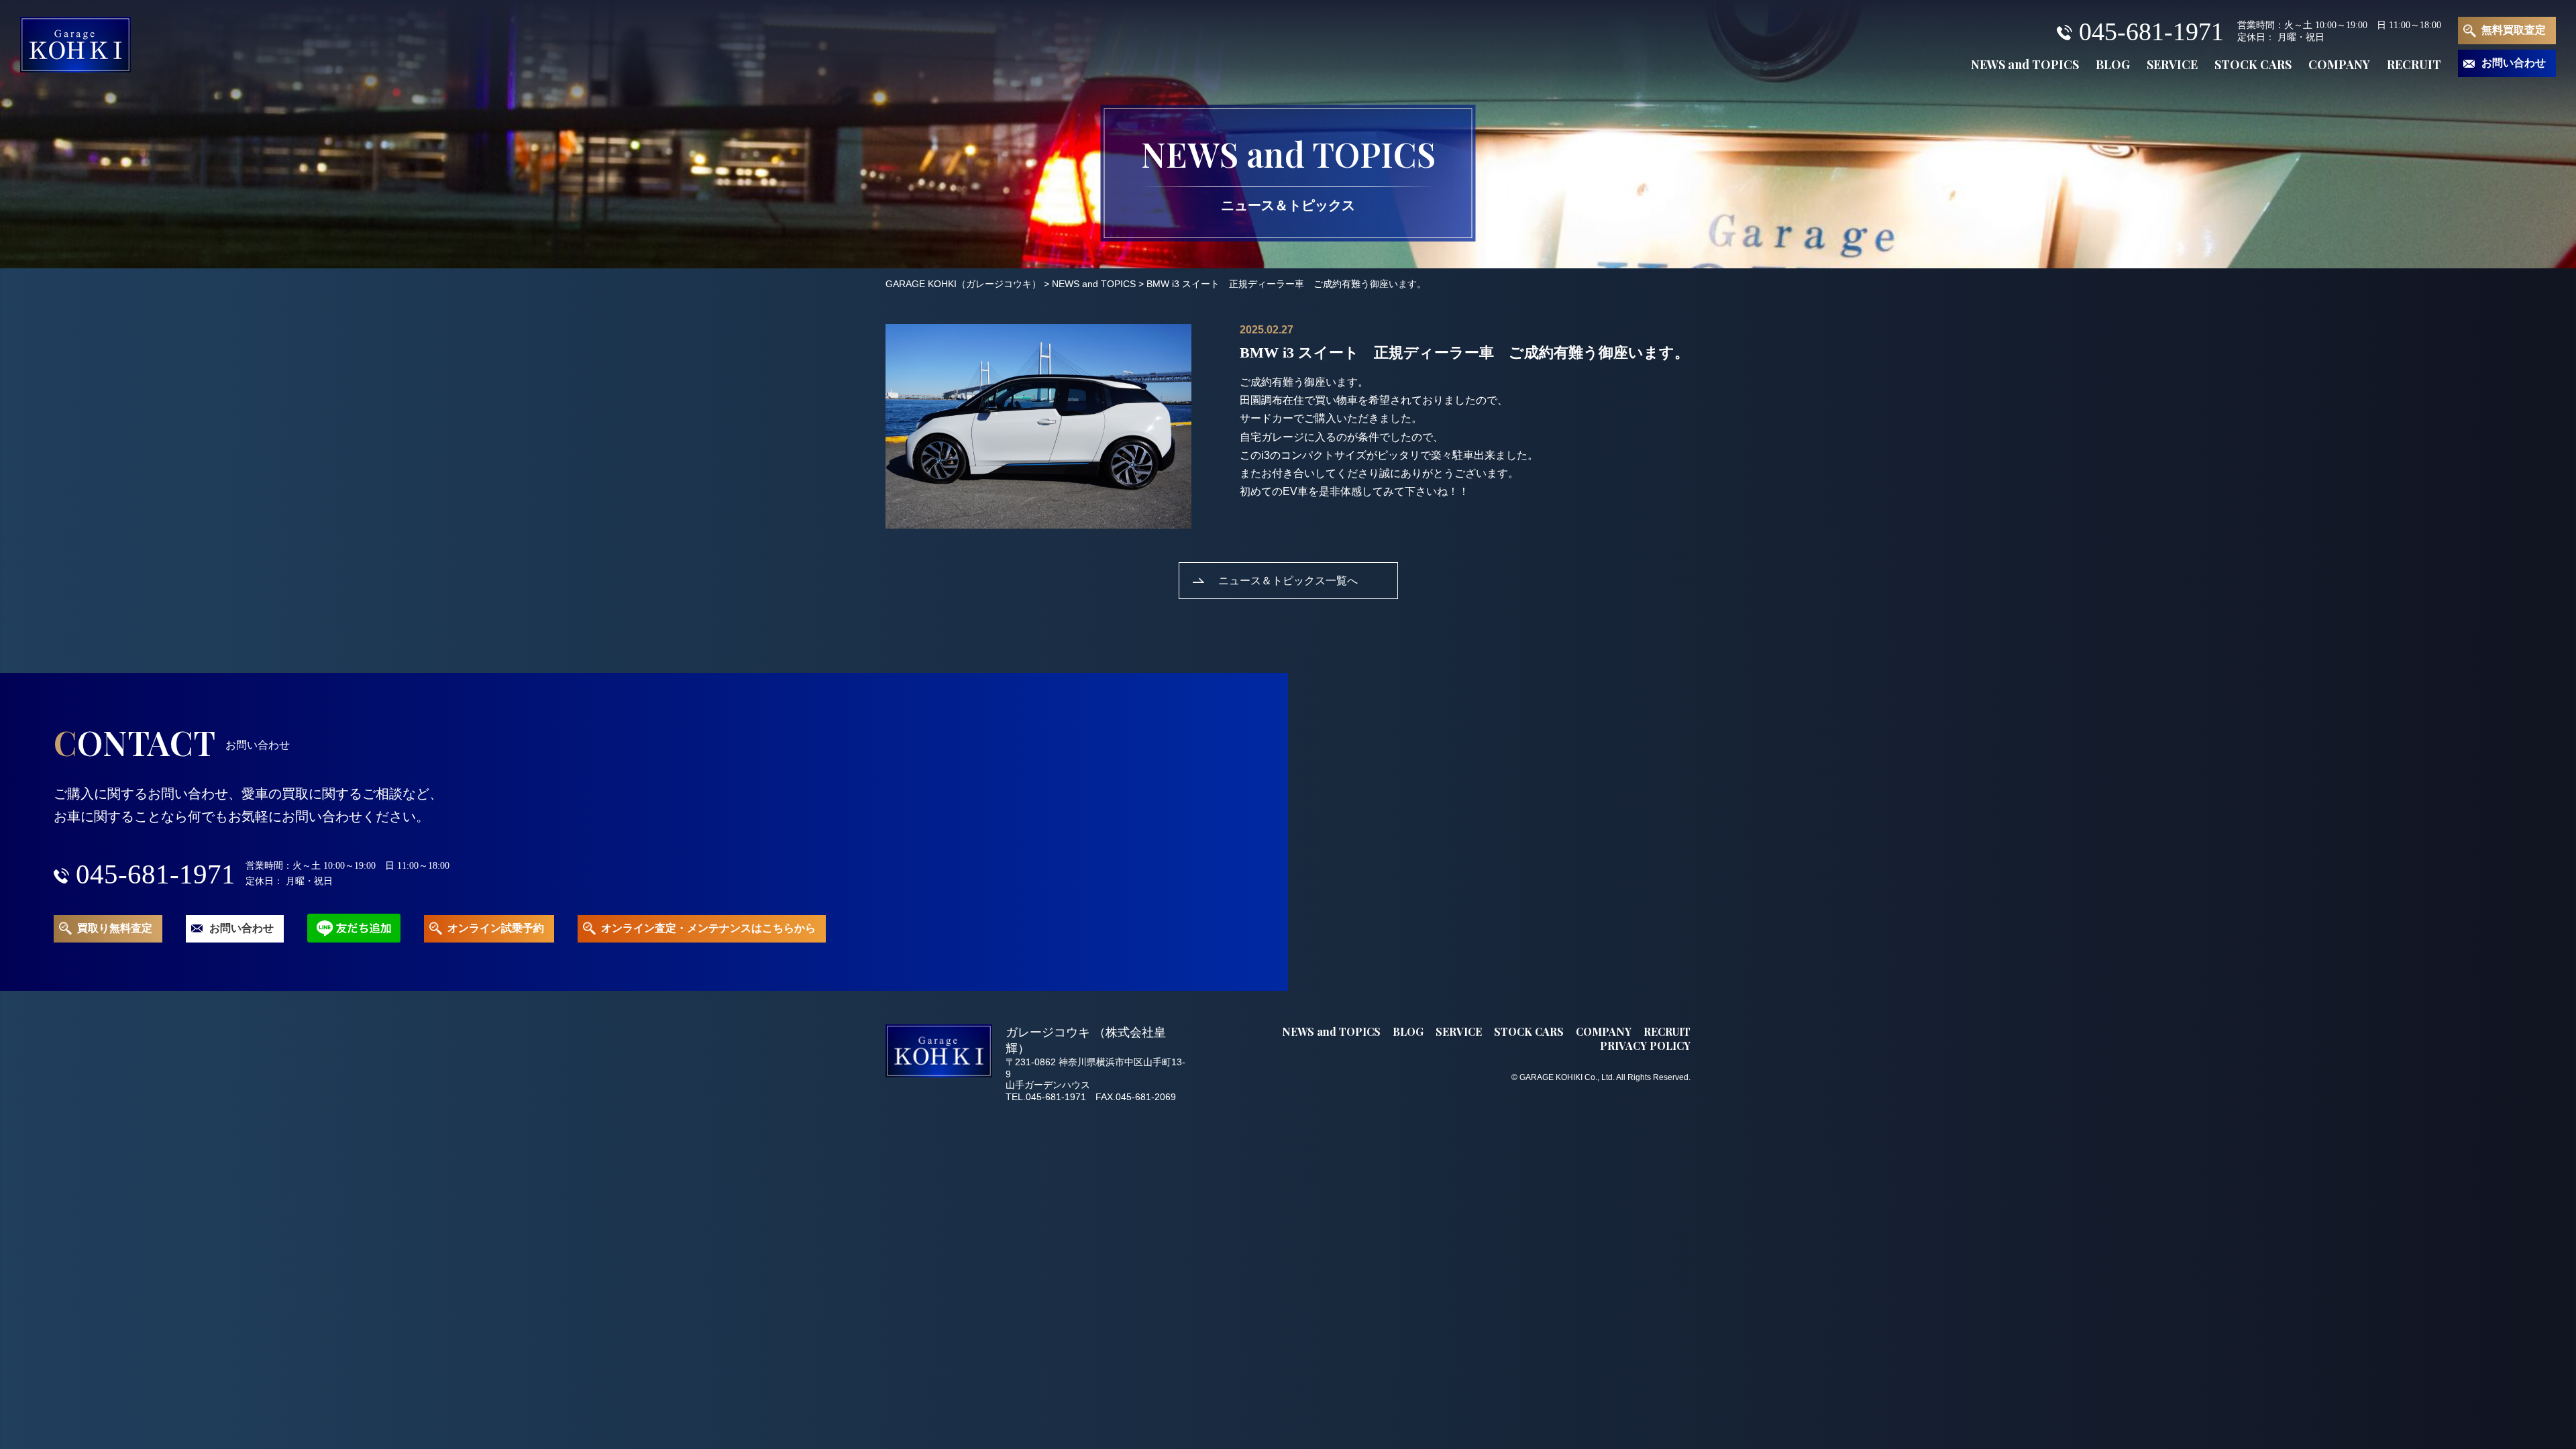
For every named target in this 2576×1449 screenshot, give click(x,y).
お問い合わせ (2514, 63)
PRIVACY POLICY (1645, 1045)
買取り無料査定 (115, 928)
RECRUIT (2414, 64)
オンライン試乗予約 (496, 928)
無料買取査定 (2514, 30)
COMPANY (2339, 64)
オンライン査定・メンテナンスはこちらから (708, 928)
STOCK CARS (2253, 64)
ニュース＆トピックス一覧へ (1288, 580)
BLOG (2113, 64)
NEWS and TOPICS (2025, 64)
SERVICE (2172, 64)
